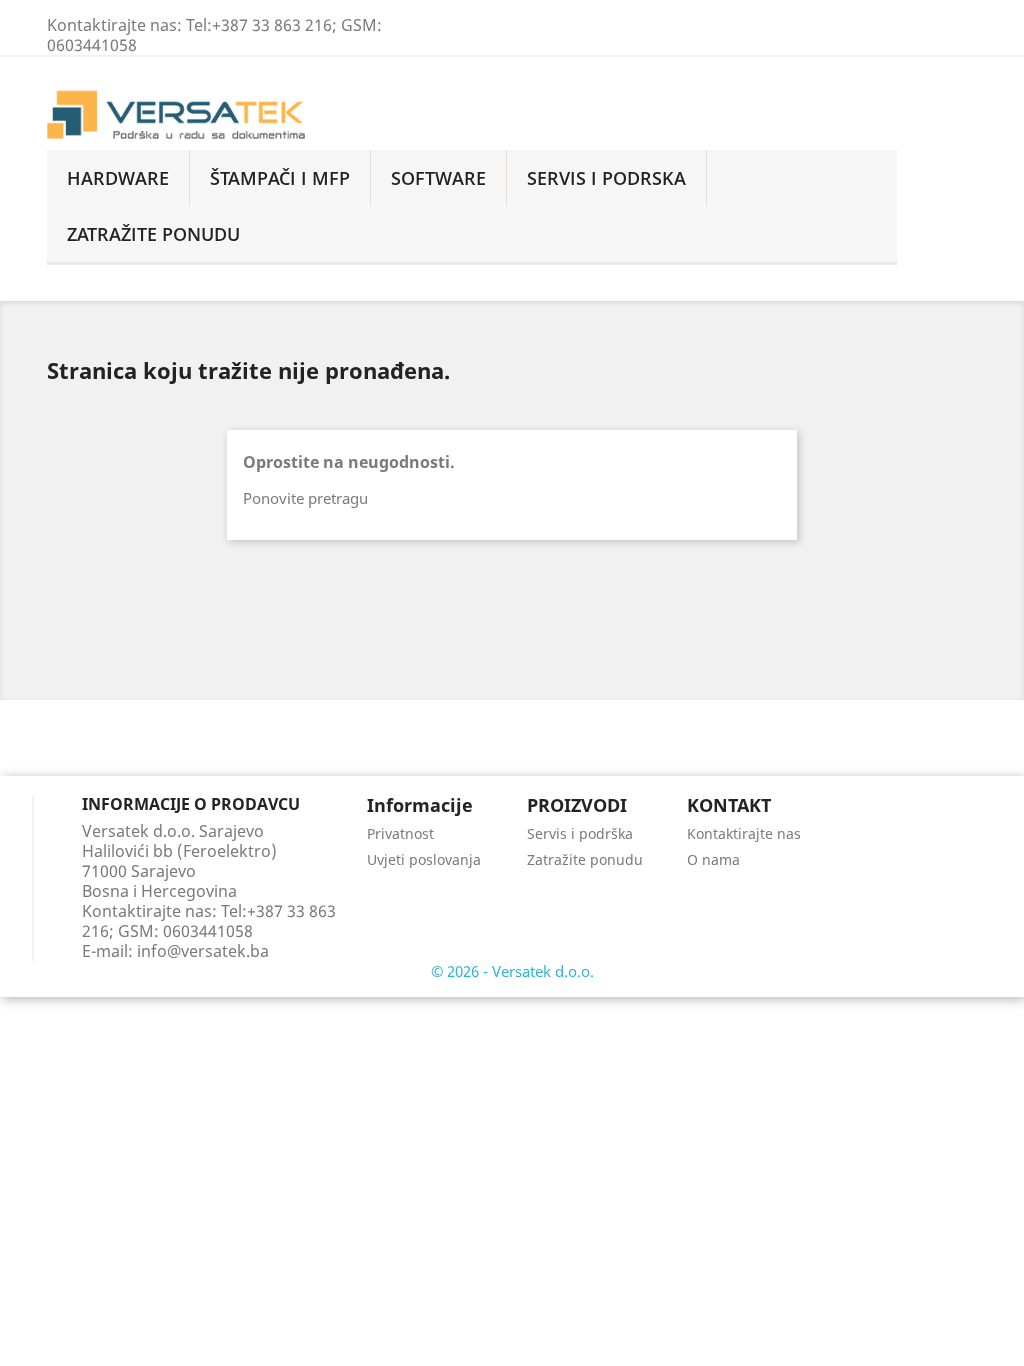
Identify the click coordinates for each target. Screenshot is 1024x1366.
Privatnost (400, 833)
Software (438, 178)
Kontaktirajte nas (744, 833)
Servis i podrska (606, 178)
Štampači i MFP (280, 178)
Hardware (118, 178)
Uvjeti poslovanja (424, 859)
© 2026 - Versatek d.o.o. (512, 971)
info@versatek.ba (203, 951)
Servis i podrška (580, 833)
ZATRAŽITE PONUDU (153, 234)
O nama (713, 859)
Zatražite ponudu (585, 859)
